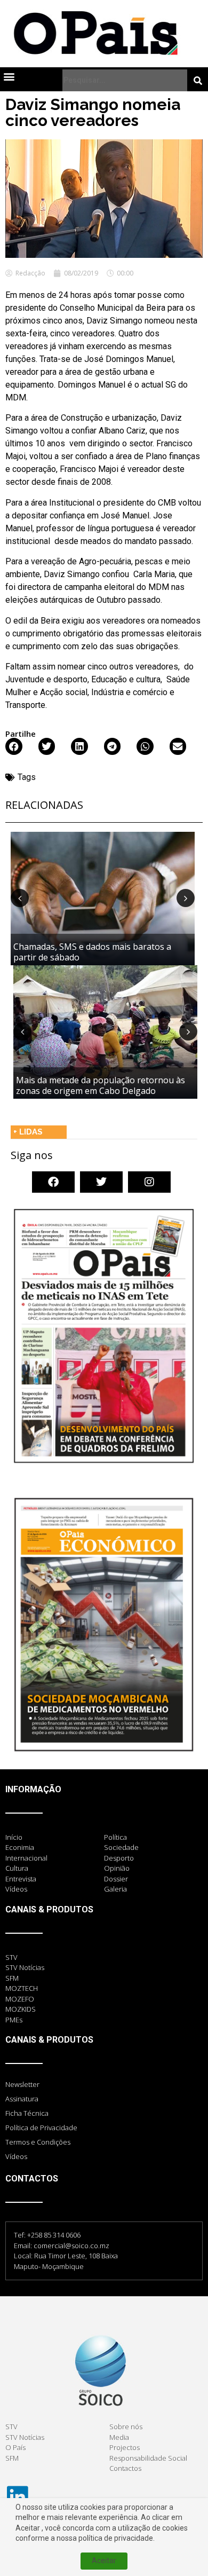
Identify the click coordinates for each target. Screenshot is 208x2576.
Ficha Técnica (27, 2113)
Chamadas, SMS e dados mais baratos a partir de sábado (92, 952)
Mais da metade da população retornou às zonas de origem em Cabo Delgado (101, 1085)
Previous (20, 898)
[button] (9, 76)
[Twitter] (101, 1182)
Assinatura (22, 2099)
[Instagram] (149, 1182)
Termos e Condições (38, 2142)
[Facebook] (53, 1182)
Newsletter (22, 2084)
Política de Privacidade (41, 2128)
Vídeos (16, 2156)
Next (186, 898)
